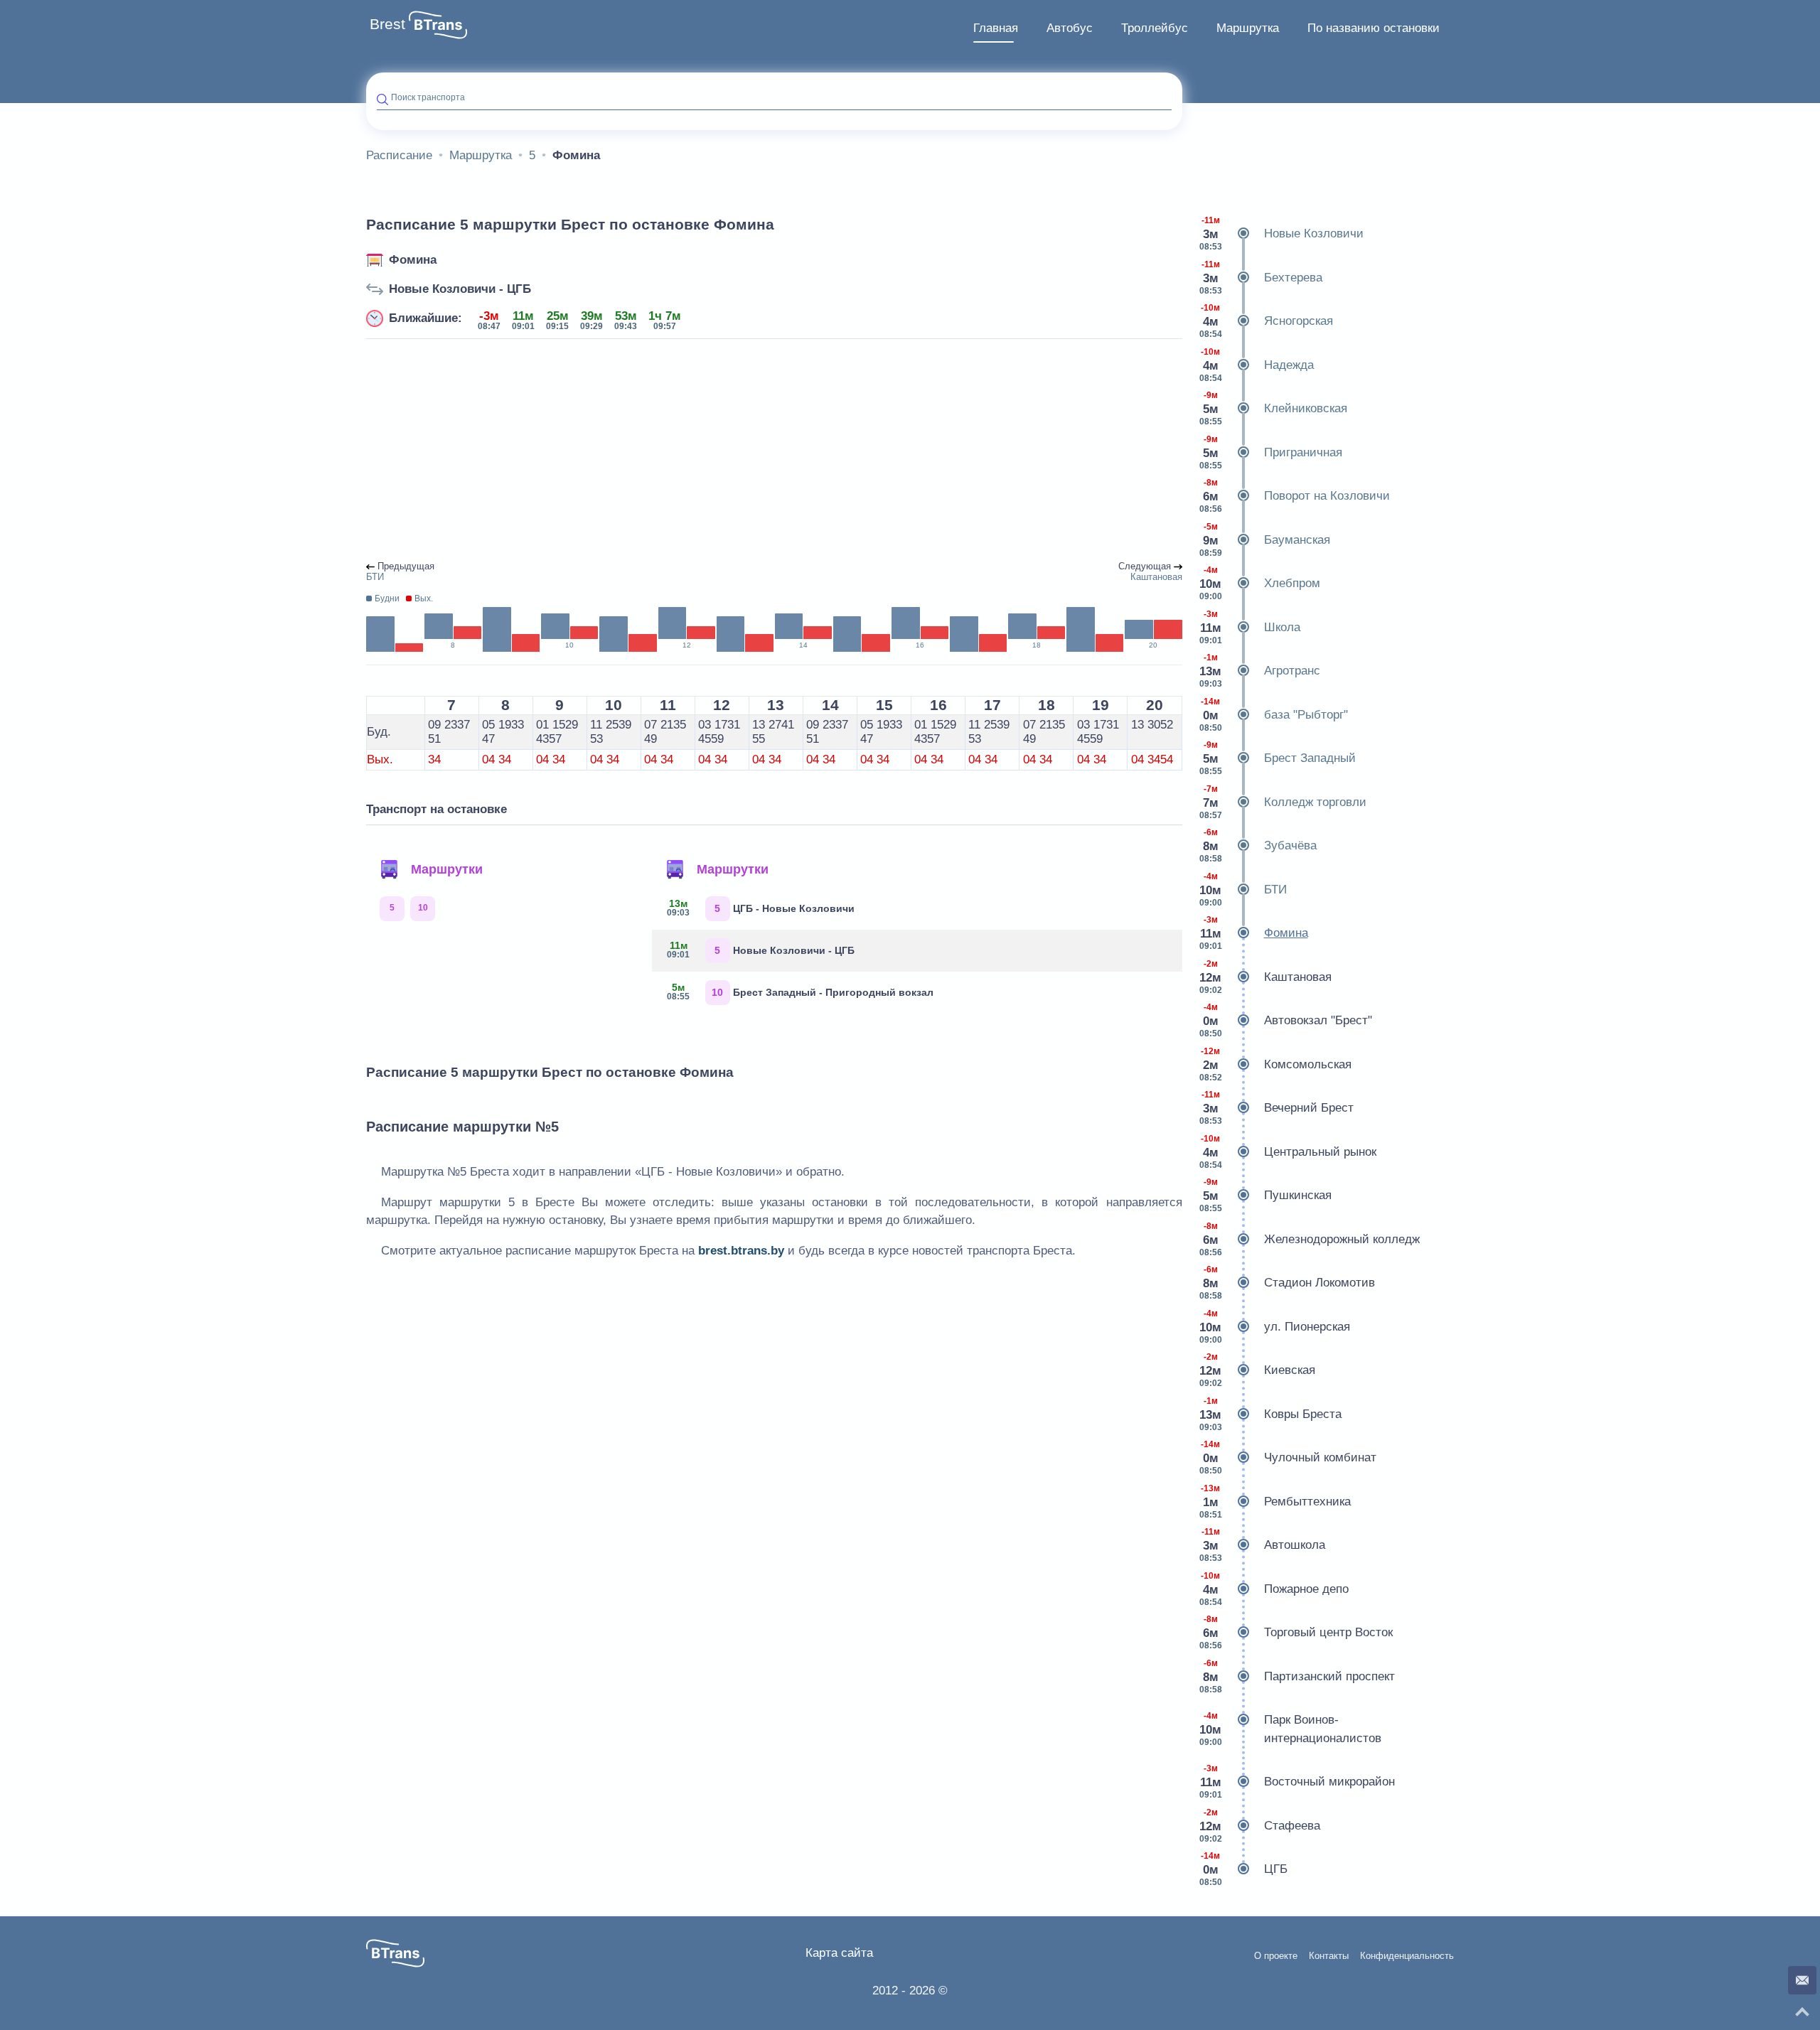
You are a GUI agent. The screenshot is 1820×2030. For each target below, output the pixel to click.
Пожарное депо (1274, 1589)
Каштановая (1265, 977)
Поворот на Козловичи (1295, 496)
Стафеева (1260, 1826)
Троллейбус (1155, 28)
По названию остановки (1374, 28)
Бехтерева (1261, 278)
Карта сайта (839, 1953)
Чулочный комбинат (1288, 1457)
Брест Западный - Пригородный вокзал (800, 992)
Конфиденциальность (1407, 1956)
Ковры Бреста (1270, 1414)
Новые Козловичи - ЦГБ (460, 289)
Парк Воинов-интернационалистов (1290, 1729)
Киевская (1257, 1370)
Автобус (1070, 28)
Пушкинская (1265, 1195)
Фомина (413, 260)
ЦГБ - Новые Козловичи (761, 908)
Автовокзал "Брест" (1286, 1020)
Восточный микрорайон (1297, 1782)
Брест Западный (1278, 758)
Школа (1250, 627)
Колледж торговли (1283, 802)
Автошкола (1262, 1545)
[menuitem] (996, 28)
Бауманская (1265, 540)
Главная (996, 28)
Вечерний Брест (1276, 1108)
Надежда (1257, 365)
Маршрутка (1248, 28)
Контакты (1329, 1956)
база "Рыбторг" (1274, 715)
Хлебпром (1260, 583)
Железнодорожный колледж (1310, 1239)
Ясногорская (1266, 321)
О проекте (1276, 1956)
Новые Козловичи (1281, 233)
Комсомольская (1275, 1064)
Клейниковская (1273, 408)
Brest (387, 24)
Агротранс (1260, 671)
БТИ (1243, 890)
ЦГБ (1243, 1869)
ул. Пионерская (1275, 1327)
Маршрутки (447, 869)
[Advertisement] (774, 451)
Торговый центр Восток (1296, 1632)
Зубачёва (1258, 845)
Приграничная (1271, 452)
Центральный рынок (1288, 1152)
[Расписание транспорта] (438, 25)
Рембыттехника (1275, 1502)
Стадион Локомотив (1287, 1283)
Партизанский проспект (1297, 1676)
